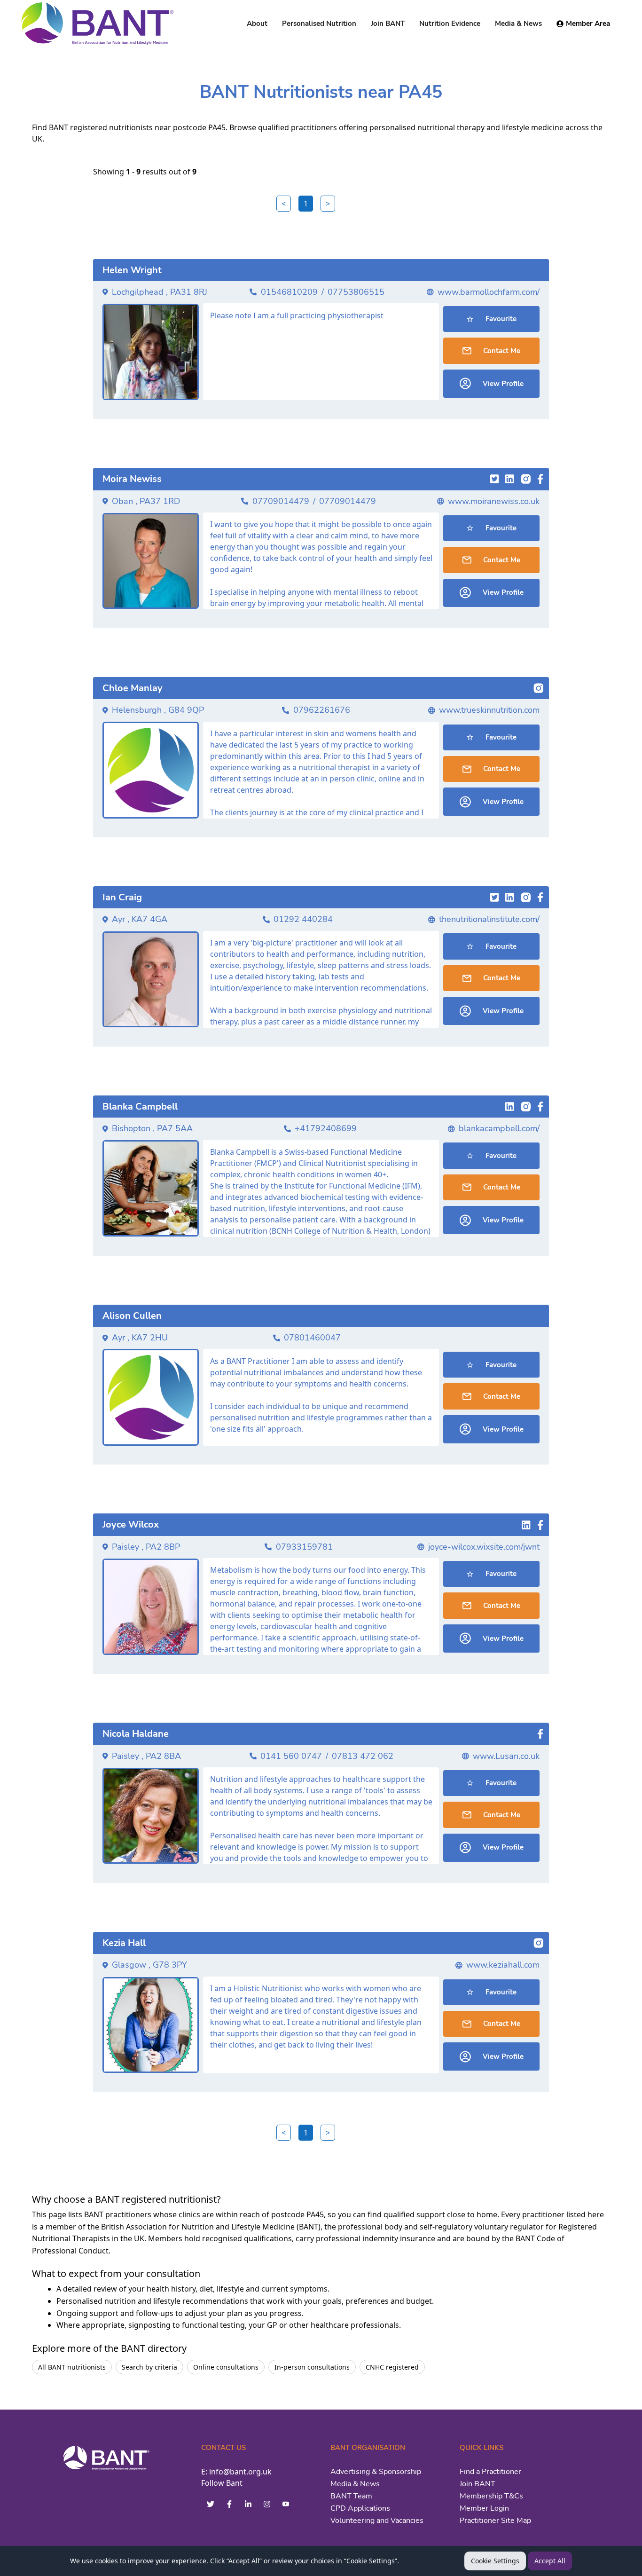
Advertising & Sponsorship (376, 2472)
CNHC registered (392, 2367)
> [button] (328, 204)
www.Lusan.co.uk (506, 1756)
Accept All (550, 2561)
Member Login (484, 2508)
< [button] (284, 204)
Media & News (355, 2484)
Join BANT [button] (388, 24)
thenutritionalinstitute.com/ (489, 919)
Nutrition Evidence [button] (450, 24)
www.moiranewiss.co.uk (494, 501)
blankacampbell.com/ (499, 1128)
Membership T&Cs (491, 2496)
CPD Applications (360, 2508)
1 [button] (306, 204)
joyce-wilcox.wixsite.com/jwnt (484, 1547)
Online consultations (226, 2367)
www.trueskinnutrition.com (489, 710)
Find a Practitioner (490, 2472)
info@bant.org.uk (240, 2472)
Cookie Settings (495, 2561)
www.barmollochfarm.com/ (489, 292)
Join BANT (478, 2484)
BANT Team (351, 2496)
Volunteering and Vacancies (377, 2521)
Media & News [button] (518, 24)
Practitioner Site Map (495, 2521)
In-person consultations (312, 2367)
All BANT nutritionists (72, 2367)
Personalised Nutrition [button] (319, 24)
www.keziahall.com (503, 1965)
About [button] (257, 24)
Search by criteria (149, 2367)
